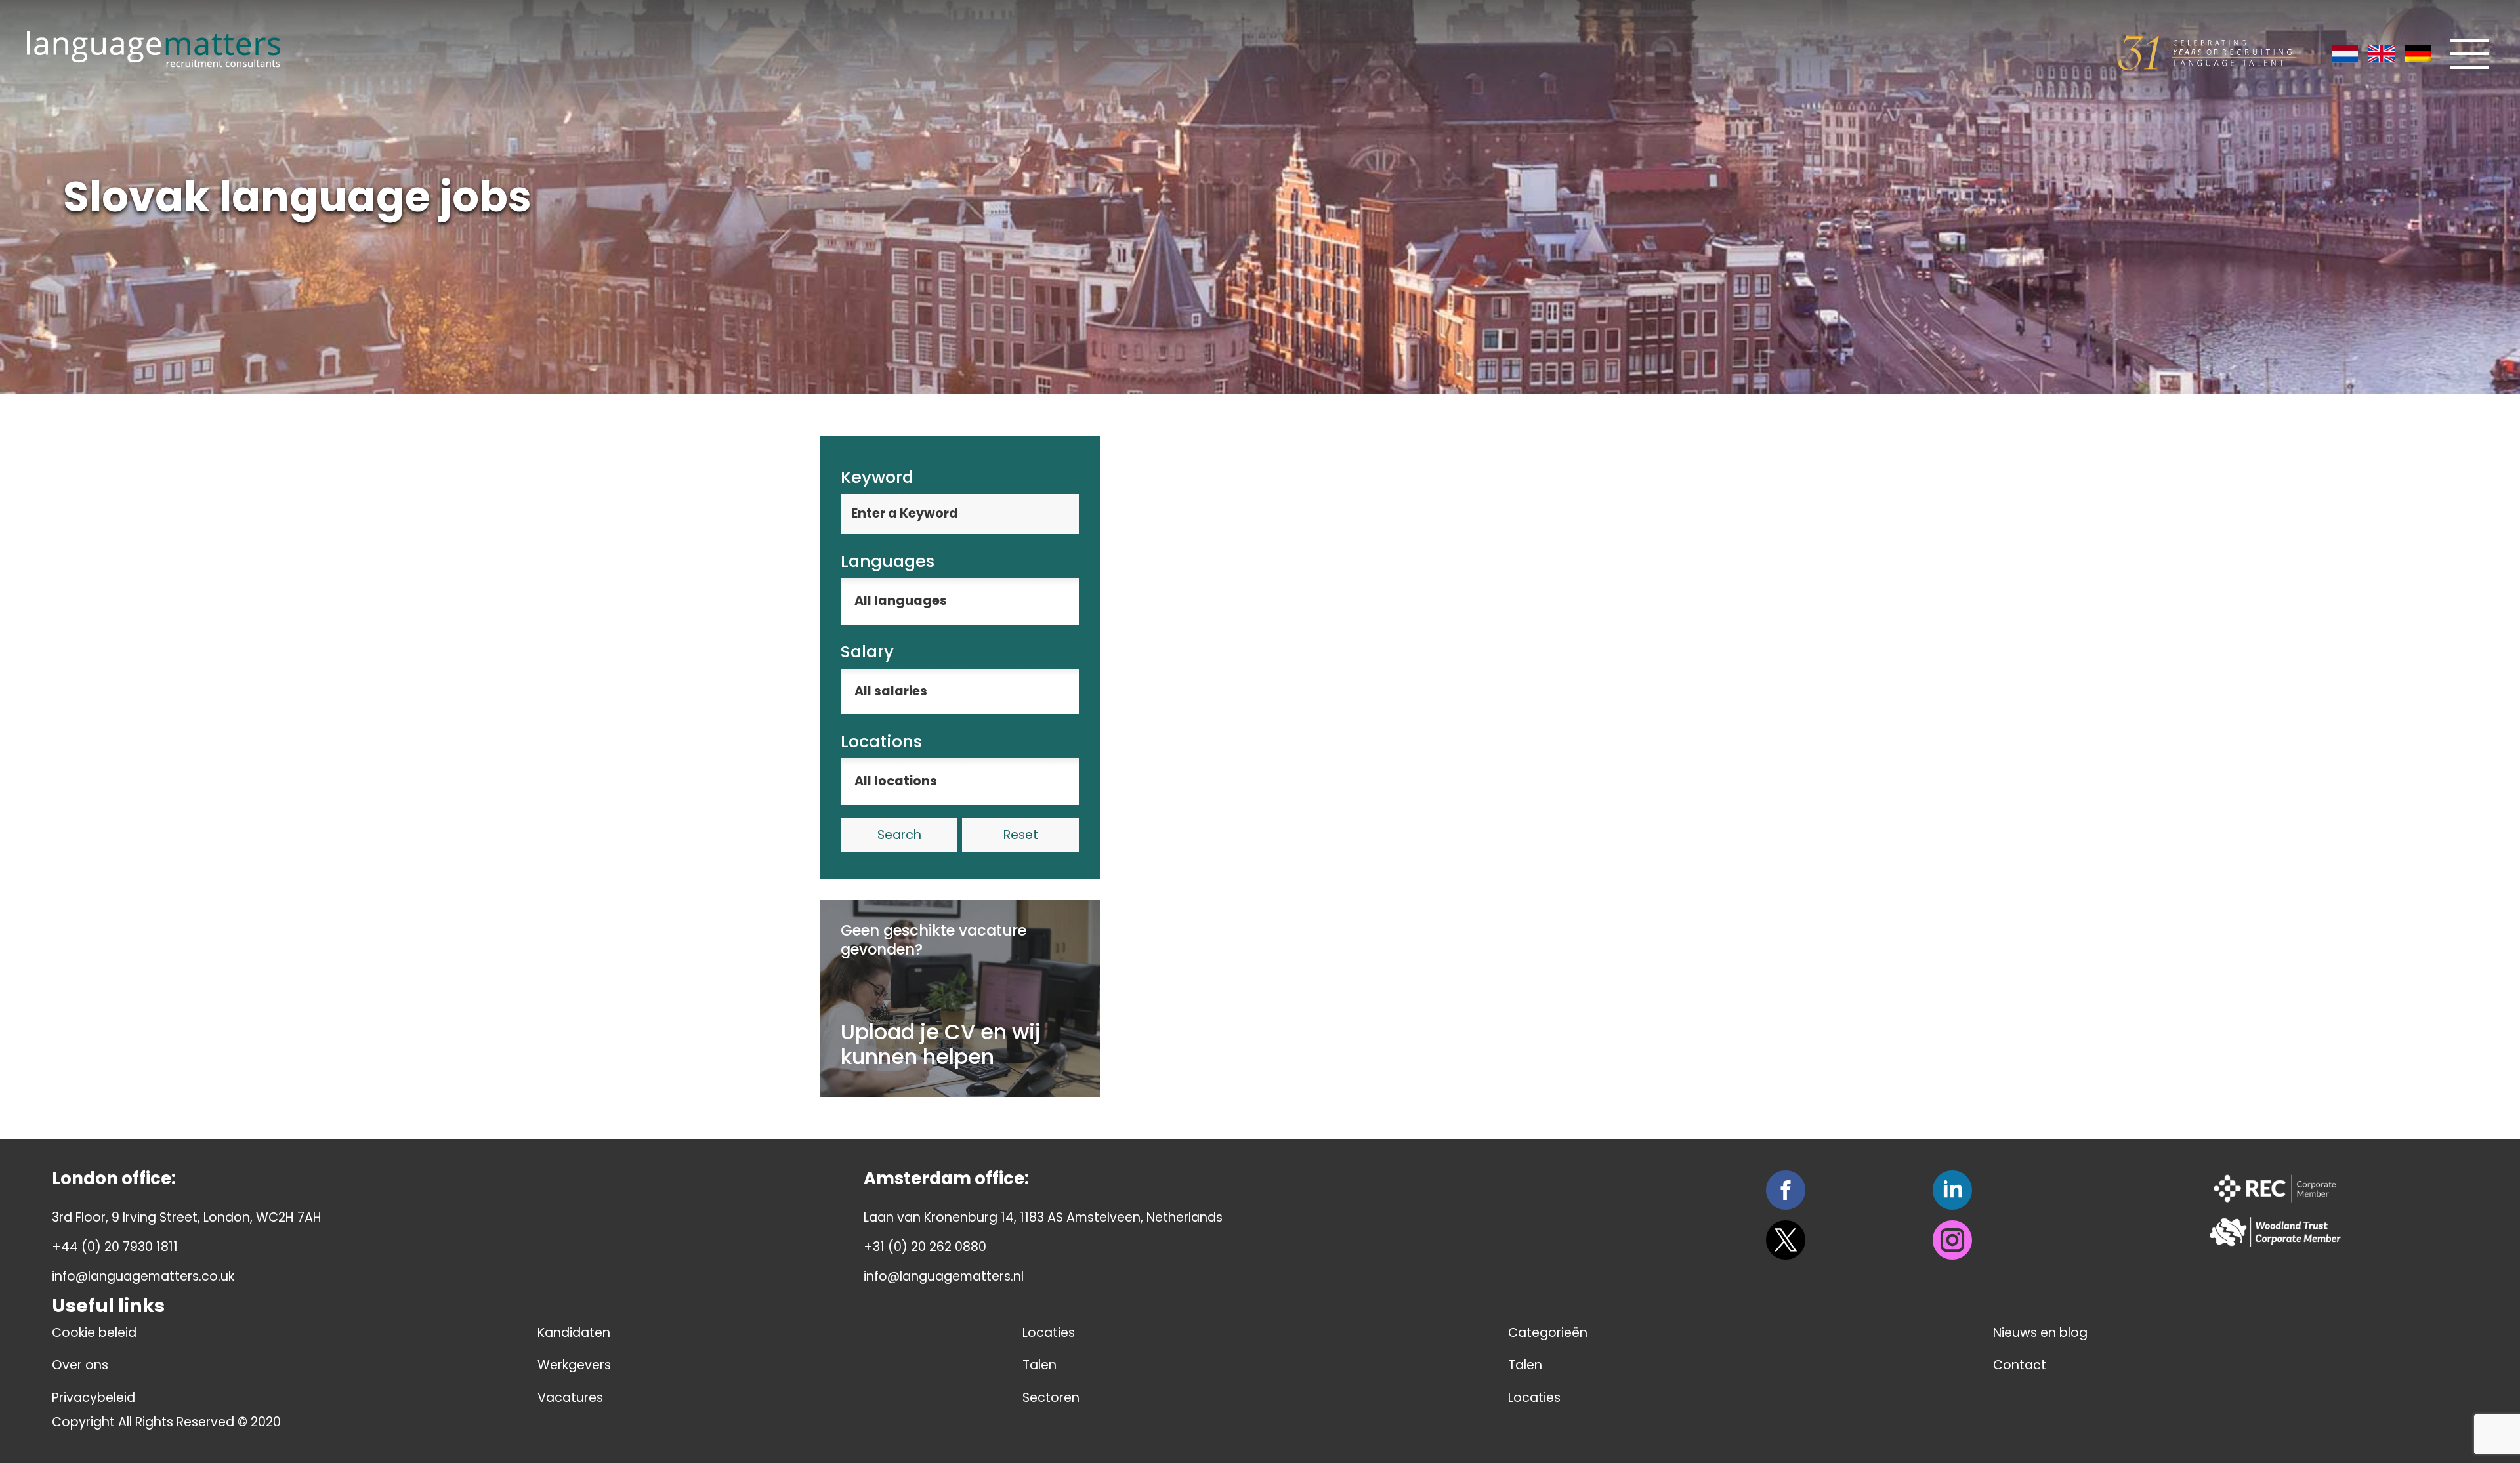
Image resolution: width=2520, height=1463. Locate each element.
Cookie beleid (94, 1333)
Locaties (1049, 1333)
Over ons (80, 1365)
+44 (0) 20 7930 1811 (115, 1247)
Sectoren (1051, 1398)
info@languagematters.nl (944, 1276)
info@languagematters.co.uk (143, 1276)
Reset (1021, 835)
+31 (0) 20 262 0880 (925, 1247)
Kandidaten (574, 1333)
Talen (1039, 1365)
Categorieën (1548, 1333)
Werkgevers (574, 1365)
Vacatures (570, 1398)
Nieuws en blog (2040, 1333)
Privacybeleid (94, 1398)
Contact (2020, 1365)
